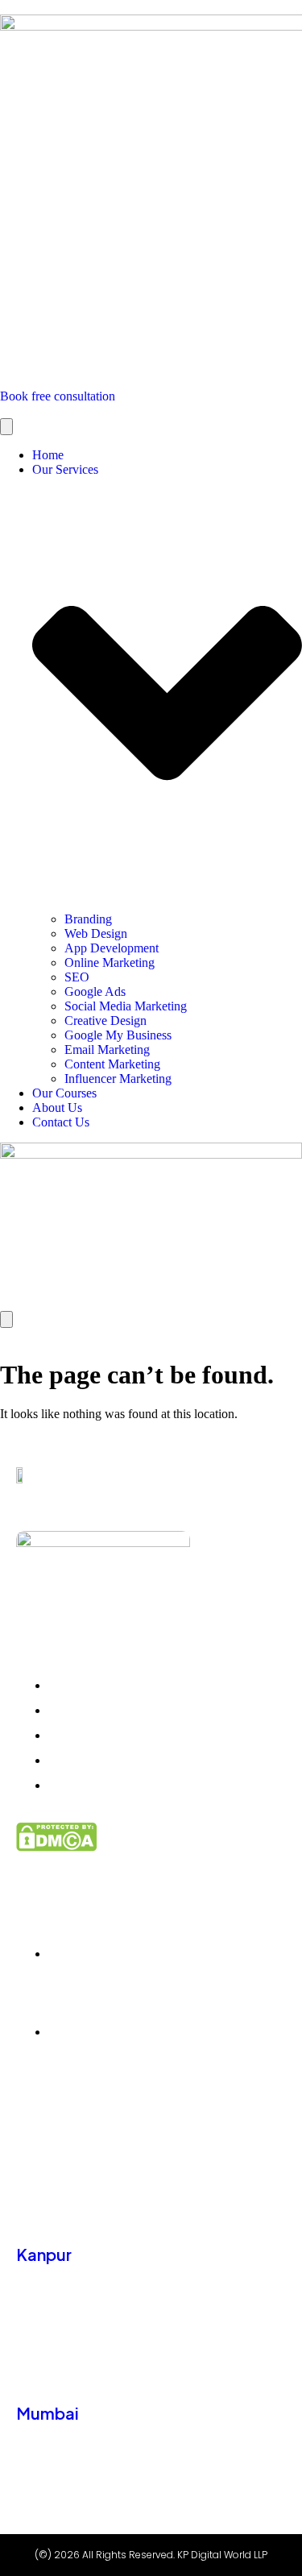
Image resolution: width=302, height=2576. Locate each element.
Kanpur (44, 2254)
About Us (57, 1108)
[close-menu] (6, 1319)
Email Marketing (107, 1049)
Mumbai (48, 2413)
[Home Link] (151, 1227)
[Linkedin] (85, 2128)
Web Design (96, 933)
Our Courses (64, 1093)
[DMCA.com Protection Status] (151, 1837)
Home (48, 455)
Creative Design (105, 1020)
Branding (88, 919)
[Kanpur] (28, 2213)
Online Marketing (110, 962)
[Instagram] (25, 2128)
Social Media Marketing (126, 1006)
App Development (112, 948)
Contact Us (61, 1122)
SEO (77, 977)
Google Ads (95, 991)
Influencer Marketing (118, 1079)
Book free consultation (58, 396)
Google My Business (118, 1035)
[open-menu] (6, 427)
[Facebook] (55, 2128)
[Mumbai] (28, 2371)
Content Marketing (112, 1064)
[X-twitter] (115, 2128)
